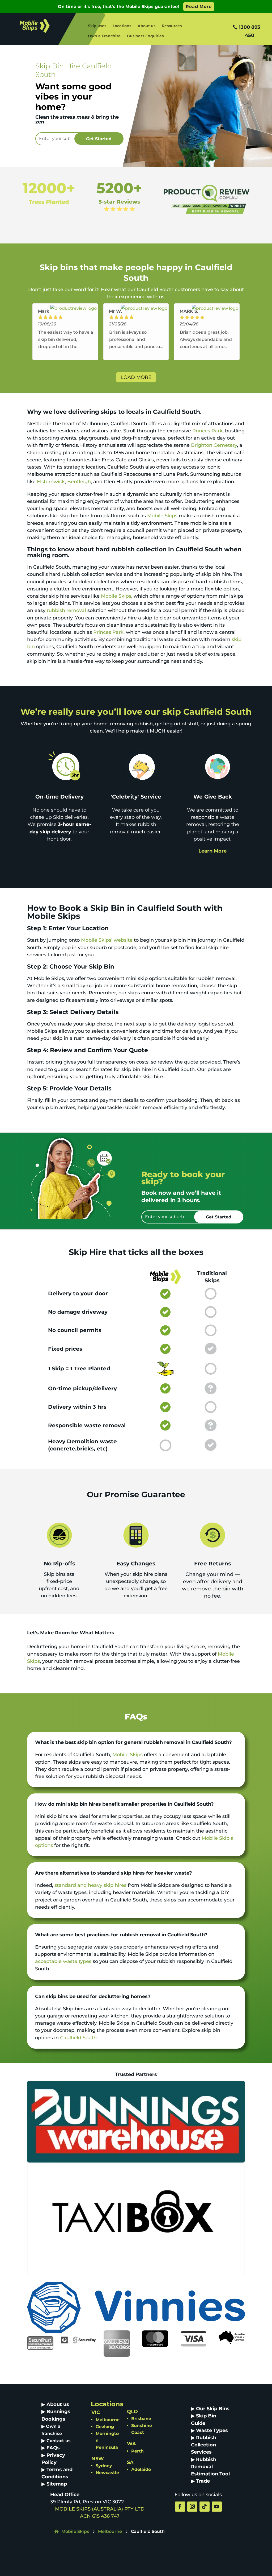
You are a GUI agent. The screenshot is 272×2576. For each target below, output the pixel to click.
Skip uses (97, 26)
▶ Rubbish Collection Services (204, 2445)
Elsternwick (51, 482)
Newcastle (107, 2473)
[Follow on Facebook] (180, 2507)
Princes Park (207, 431)
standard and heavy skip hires (90, 1885)
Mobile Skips (162, 516)
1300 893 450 (250, 31)
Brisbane (141, 2419)
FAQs (53, 2448)
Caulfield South (78, 2038)
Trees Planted (49, 202)
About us (146, 26)
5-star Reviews (119, 202)
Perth (137, 2451)
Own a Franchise (104, 36)
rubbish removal (66, 610)
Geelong (105, 2427)
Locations (122, 26)
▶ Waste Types (209, 2430)
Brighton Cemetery (214, 445)
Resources (172, 26)
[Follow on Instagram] (192, 2507)
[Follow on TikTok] (205, 2507)
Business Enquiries (145, 36)
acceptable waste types (63, 1961)
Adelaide (141, 2469)
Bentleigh (79, 482)
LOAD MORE (136, 377)
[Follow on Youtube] (217, 2507)
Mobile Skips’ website (107, 940)
